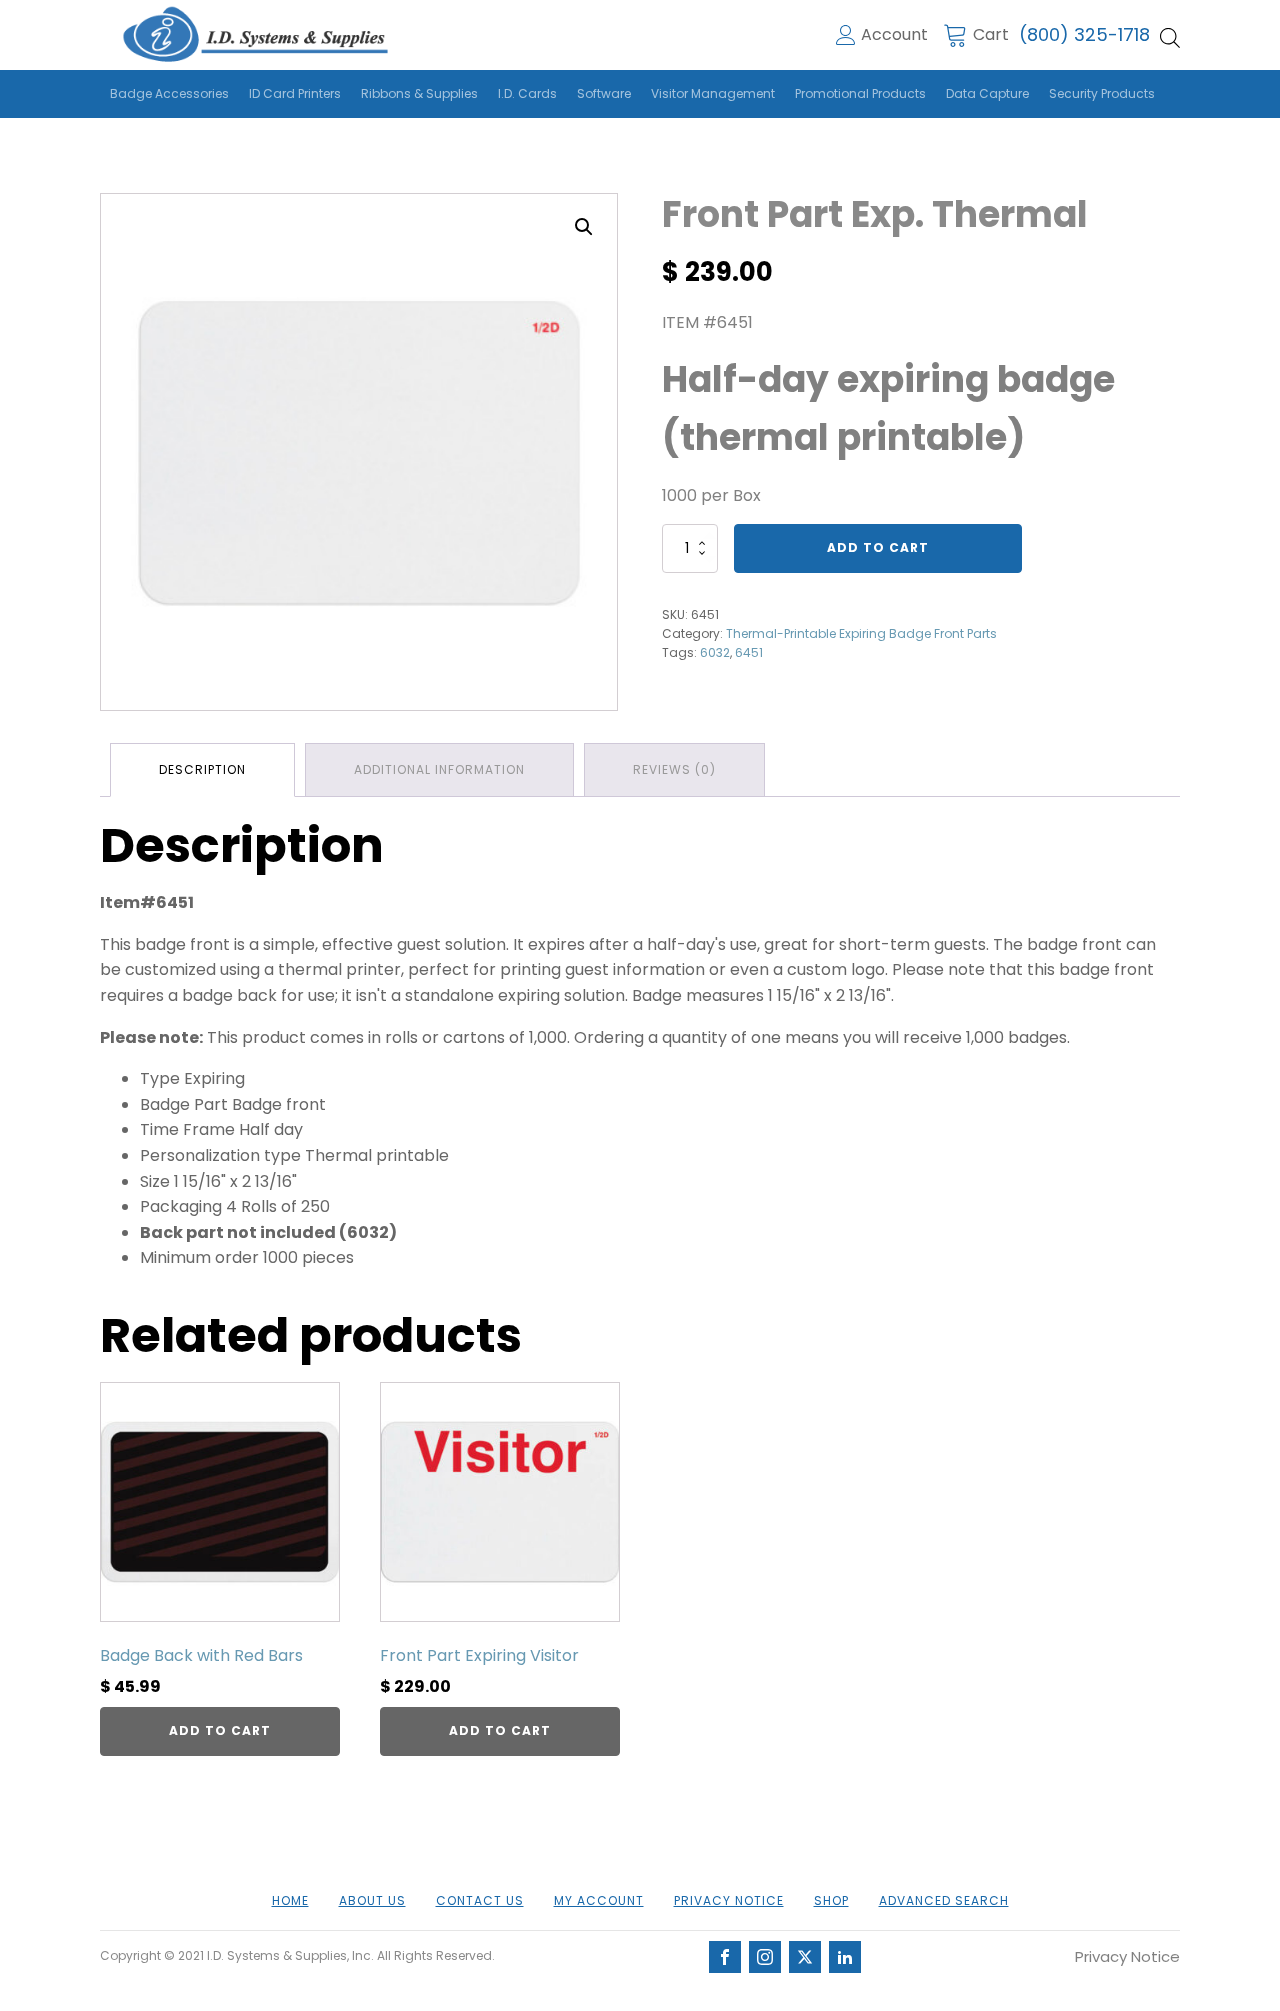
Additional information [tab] (439, 769)
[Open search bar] (1170, 38)
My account (599, 1900)
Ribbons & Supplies (419, 93)
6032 (715, 652)
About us (372, 1900)
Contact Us (480, 1900)
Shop (831, 1900)
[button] (584, 227)
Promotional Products (860, 93)
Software (604, 93)
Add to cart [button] (220, 1730)
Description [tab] (202, 769)
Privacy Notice (729, 1900)
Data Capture (987, 93)
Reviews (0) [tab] (674, 769)
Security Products (1102, 93)
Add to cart (878, 547)
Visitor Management (713, 93)
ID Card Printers (295, 93)
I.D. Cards (527, 93)
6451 (749, 652)
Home (290, 1900)
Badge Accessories (169, 93)
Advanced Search (944, 1900)
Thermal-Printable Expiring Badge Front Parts (861, 633)
